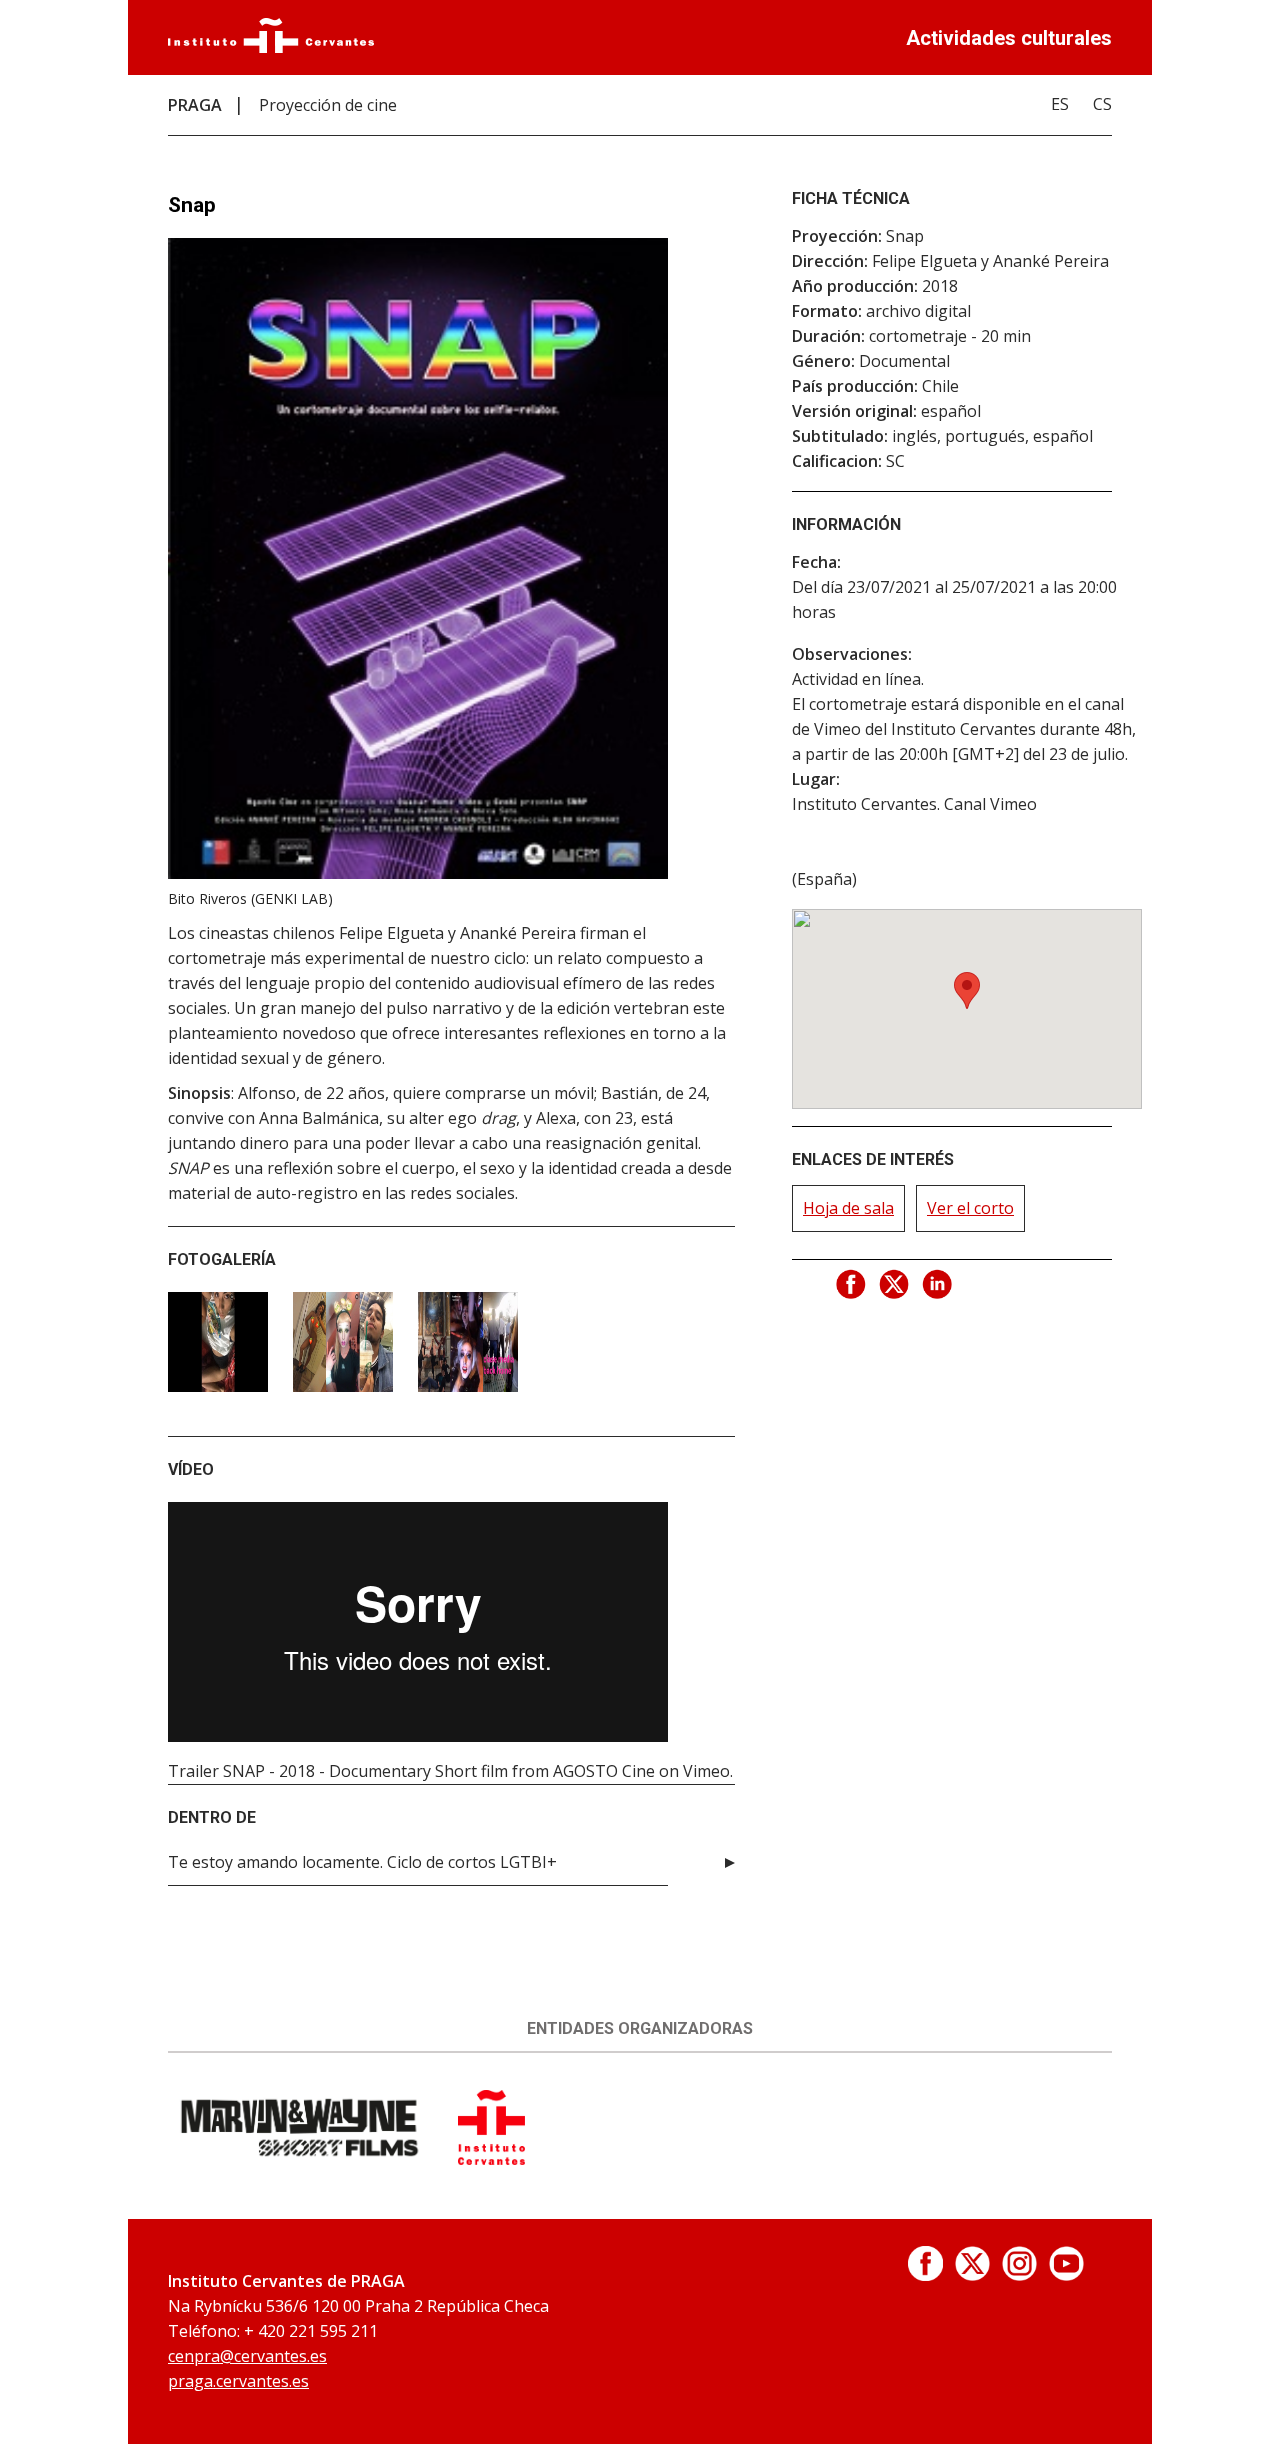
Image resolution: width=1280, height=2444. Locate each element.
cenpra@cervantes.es (247, 2356)
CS (1102, 104)
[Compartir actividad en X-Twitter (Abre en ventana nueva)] (895, 1285)
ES (1060, 104)
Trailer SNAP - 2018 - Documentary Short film (338, 1771)
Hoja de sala (848, 1208)
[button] (967, 990)
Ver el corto (970, 1208)
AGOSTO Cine (604, 1771)
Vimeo (706, 1771)
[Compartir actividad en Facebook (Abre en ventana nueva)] (852, 1285)
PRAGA (195, 105)
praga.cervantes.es (238, 2381)
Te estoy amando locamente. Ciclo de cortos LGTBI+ (362, 1862)
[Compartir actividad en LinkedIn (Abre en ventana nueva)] (938, 1285)
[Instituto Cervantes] (271, 47)
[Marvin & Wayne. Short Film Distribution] (301, 2159)
